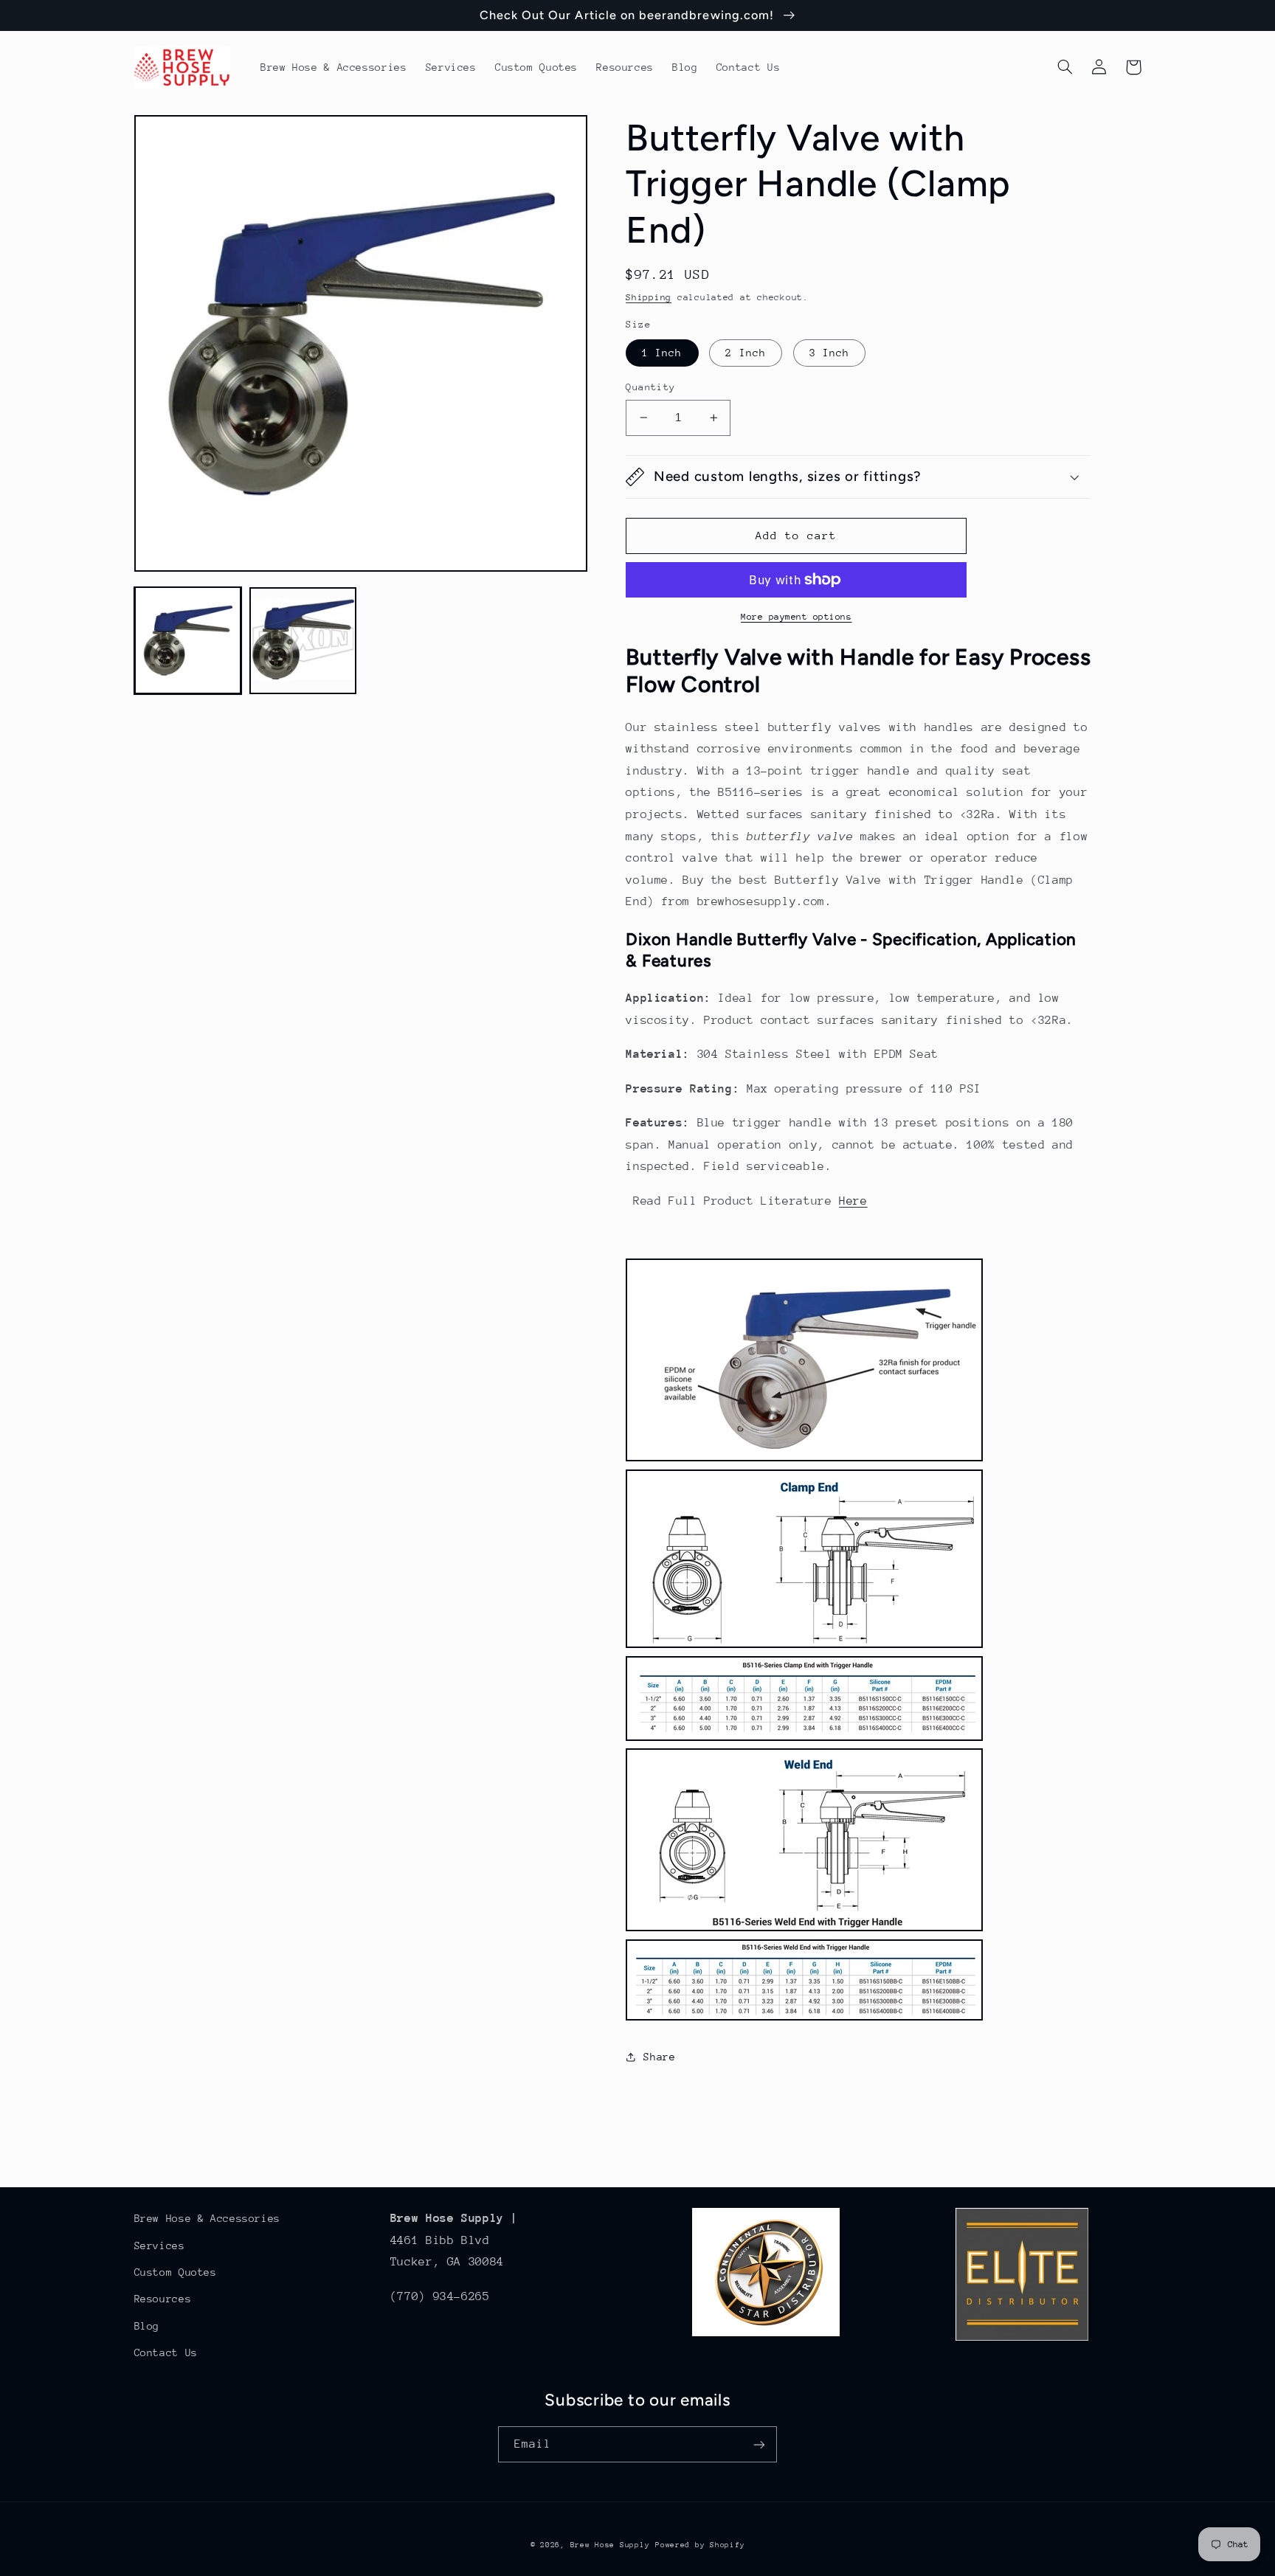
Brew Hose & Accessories (208, 2218)
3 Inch (829, 353)
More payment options (797, 617)
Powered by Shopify (700, 2545)
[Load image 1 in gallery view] (188, 640)
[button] (1065, 67)
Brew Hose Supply (610, 2545)
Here (853, 1201)
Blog (147, 2326)
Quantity (650, 387)
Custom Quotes (176, 2272)
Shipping (649, 297)
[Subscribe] (759, 2444)
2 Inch (745, 353)
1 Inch (662, 353)
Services (160, 2246)
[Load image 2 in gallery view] (303, 640)
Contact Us (166, 2352)
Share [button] (659, 2057)
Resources (163, 2299)
